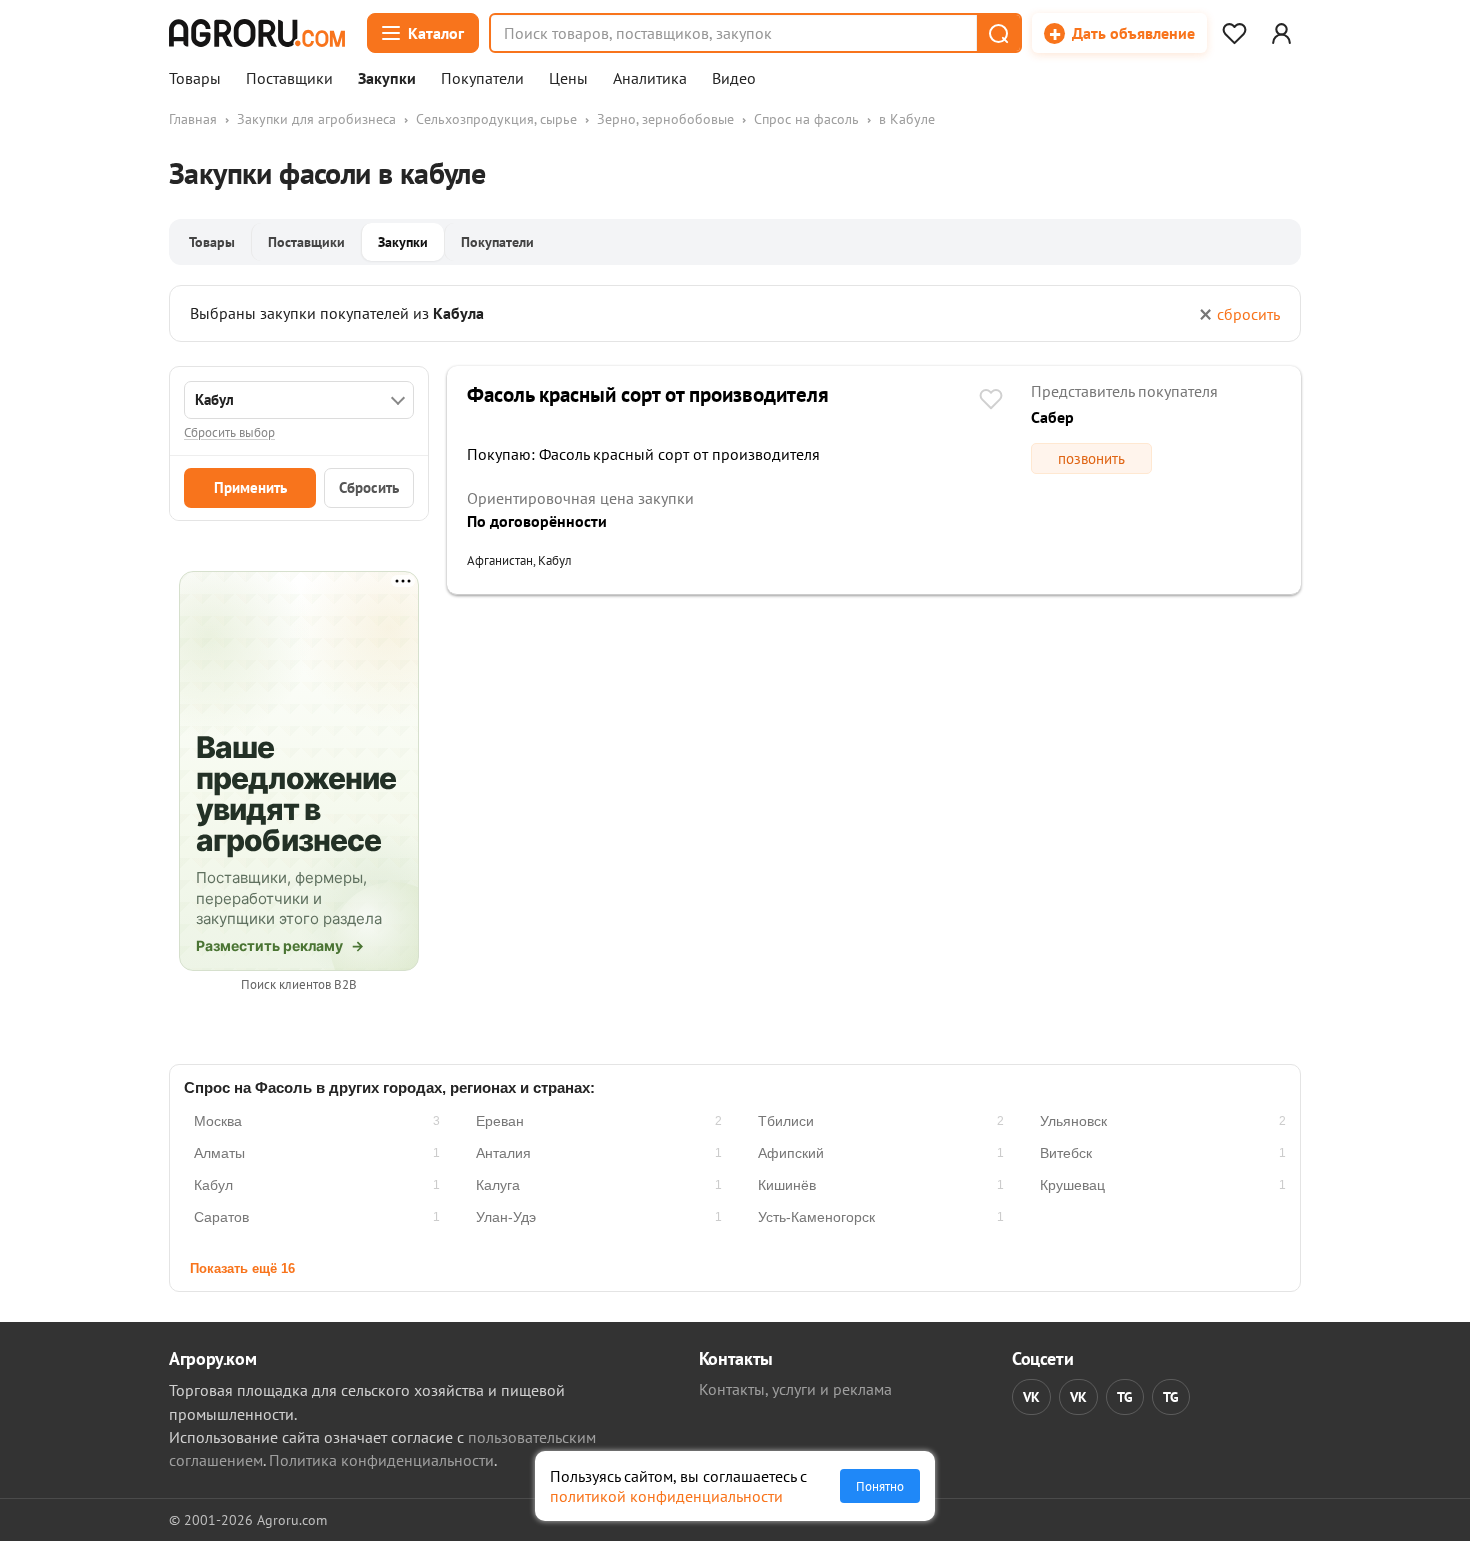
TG (1125, 1397)
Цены (568, 79)
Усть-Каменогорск (816, 1217)
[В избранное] (991, 401)
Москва (218, 1121)
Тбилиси (786, 1121)
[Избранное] (1234, 33)
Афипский (791, 1153)
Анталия (503, 1153)
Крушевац (1072, 1185)
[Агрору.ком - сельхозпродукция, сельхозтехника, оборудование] (257, 33)
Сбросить (369, 487)
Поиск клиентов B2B (299, 984)
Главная (193, 119)
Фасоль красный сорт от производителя (648, 394)
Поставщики (289, 79)
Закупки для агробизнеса (316, 119)
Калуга (498, 1185)
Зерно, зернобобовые (665, 119)
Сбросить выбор (229, 432)
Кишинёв (787, 1185)
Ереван (500, 1121)
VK (1031, 1397)
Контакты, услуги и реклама (795, 1389)
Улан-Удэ (506, 1217)
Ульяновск (1073, 1121)
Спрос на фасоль (806, 119)
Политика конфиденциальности (381, 1460)
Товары (195, 79)
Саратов (221, 1217)
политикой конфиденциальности (666, 1496)
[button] (998, 33)
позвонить (1091, 458)
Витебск (1066, 1153)
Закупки (387, 79)
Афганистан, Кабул (519, 560)
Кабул (213, 1185)
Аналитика (650, 79)
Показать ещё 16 (242, 1268)
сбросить (1248, 314)
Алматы (219, 1153)
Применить (250, 487)
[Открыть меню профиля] (1281, 33)
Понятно (880, 1486)
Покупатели (482, 79)
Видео (734, 79)
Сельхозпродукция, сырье (496, 119)
